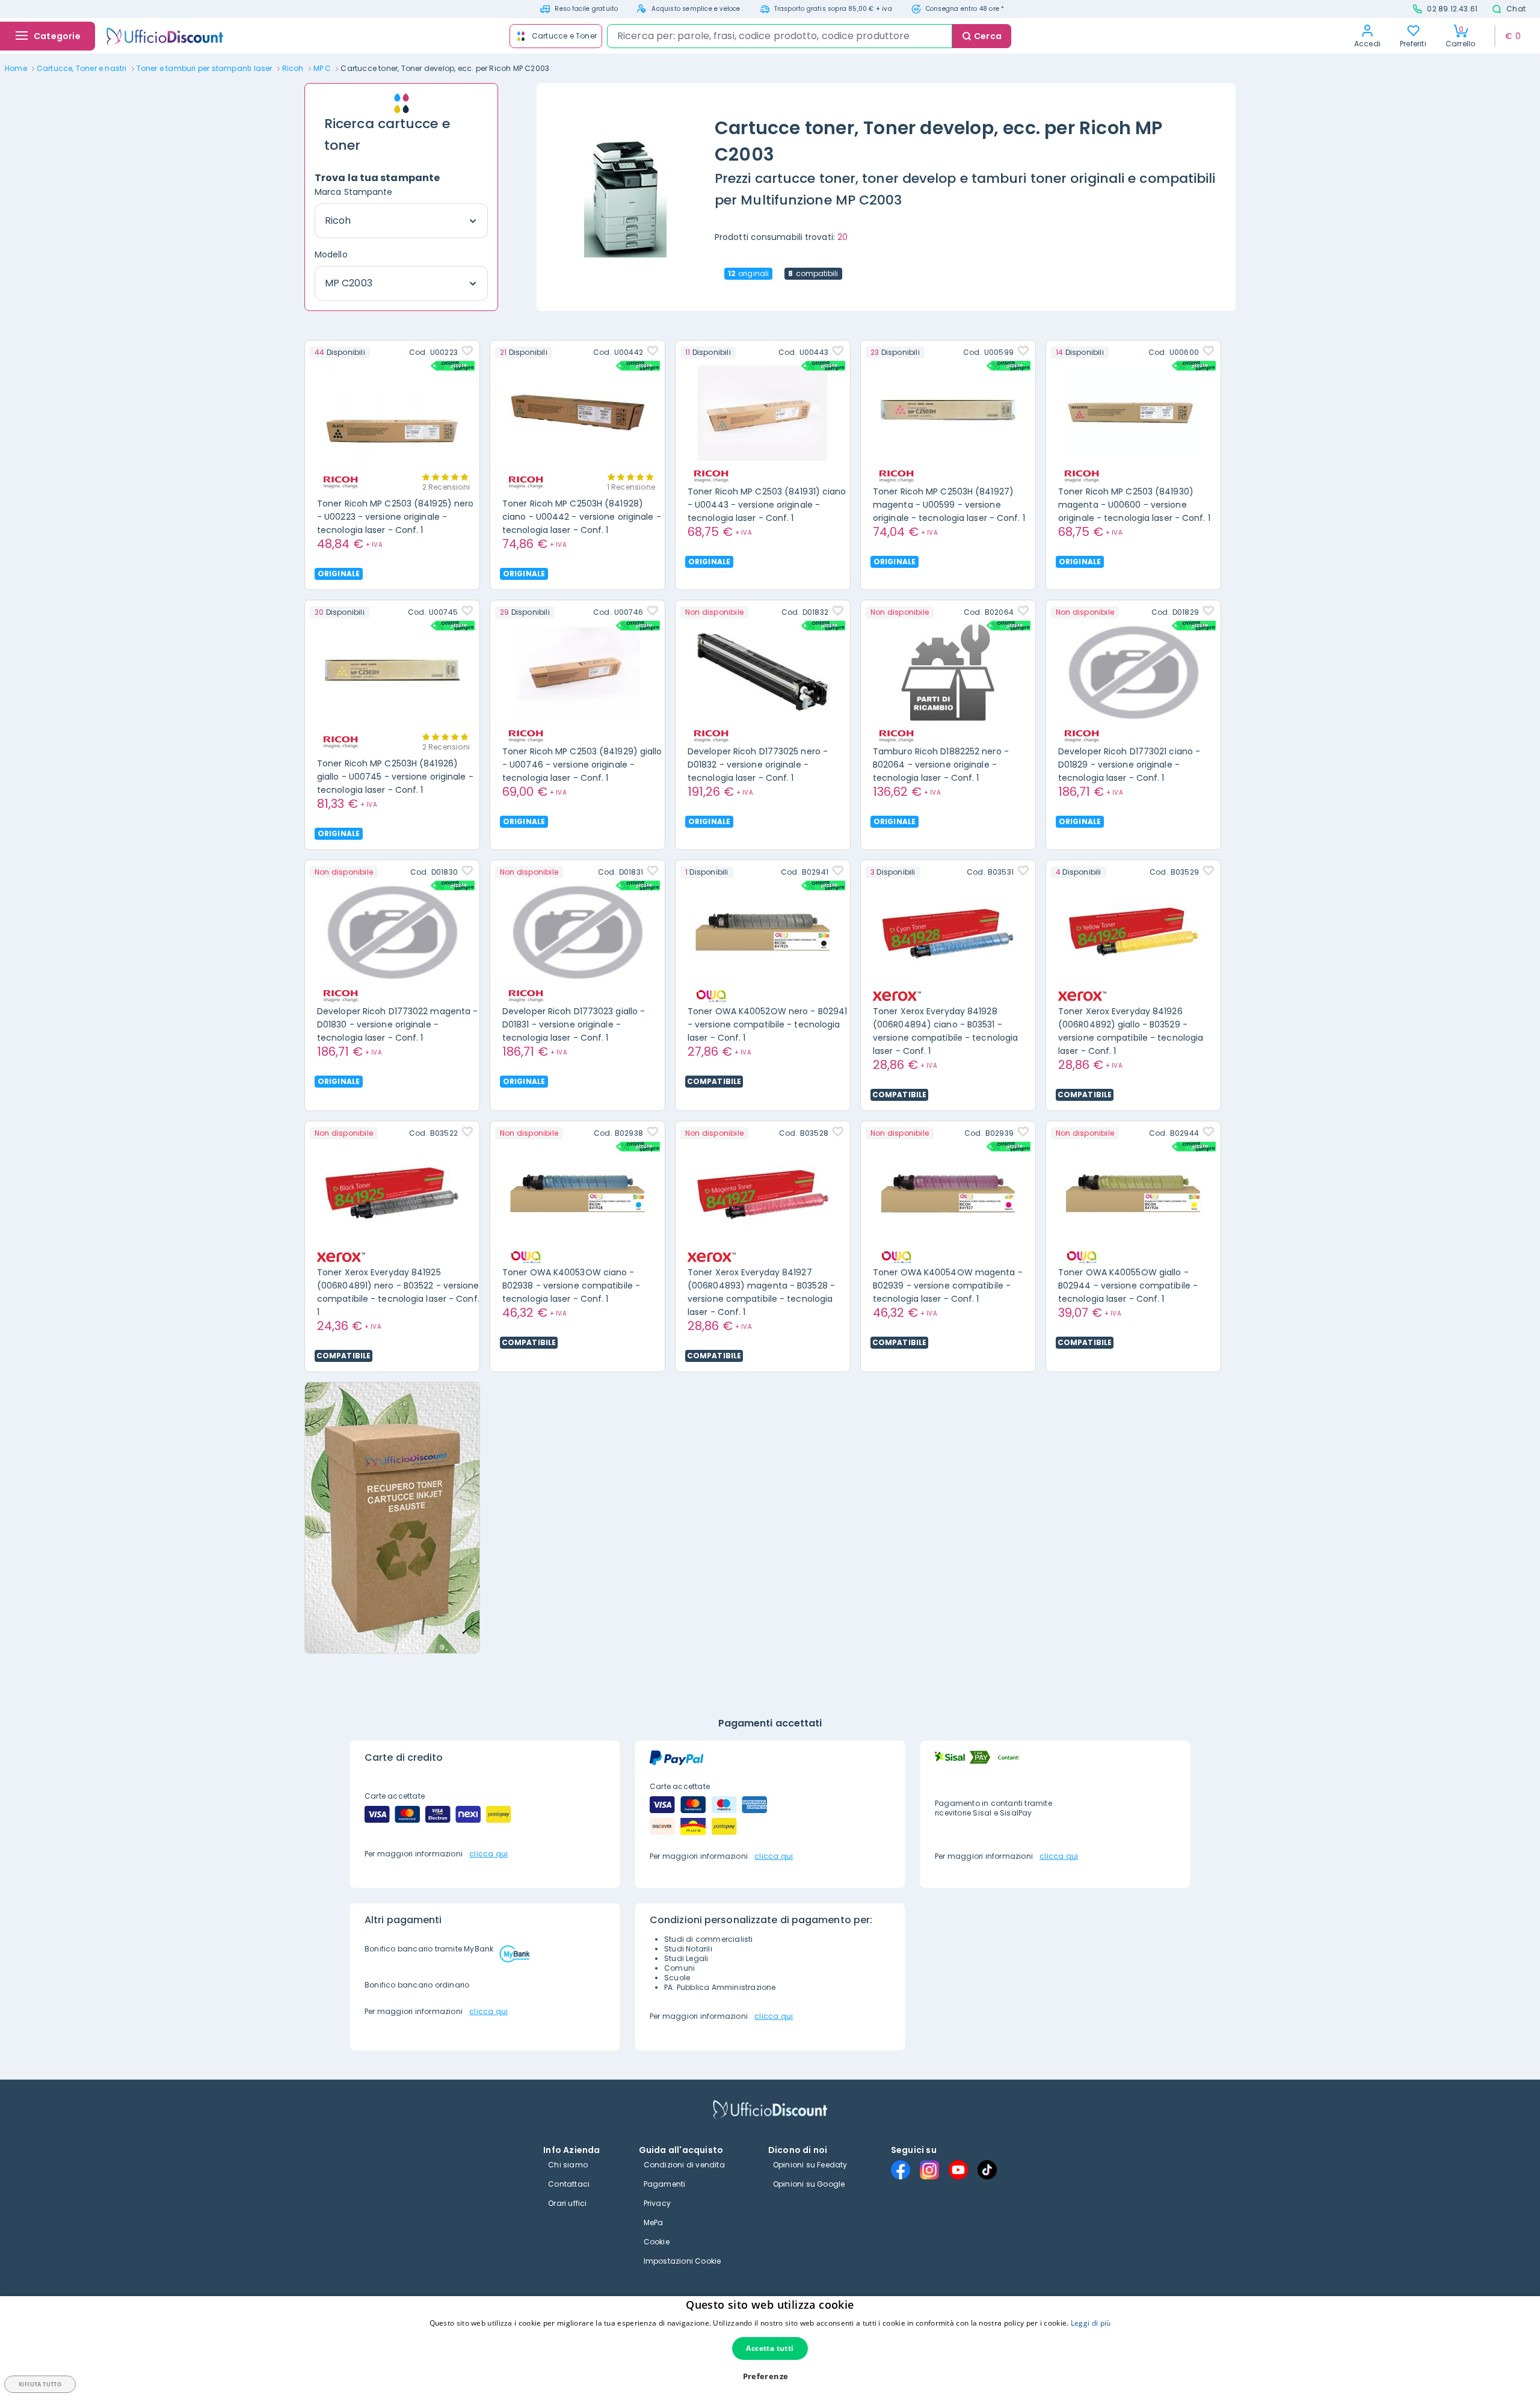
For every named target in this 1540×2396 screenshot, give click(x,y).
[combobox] (780, 36)
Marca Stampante (354, 192)
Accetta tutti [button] (770, 2348)
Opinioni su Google (809, 2184)
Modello (331, 254)
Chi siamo (568, 2165)
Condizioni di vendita (684, 2165)
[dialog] (770, 2346)
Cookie (657, 2242)
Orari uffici (567, 2203)
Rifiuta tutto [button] (40, 2384)
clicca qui (488, 1854)
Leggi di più (1091, 2323)
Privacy (657, 2203)
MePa (654, 2222)
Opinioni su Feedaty (810, 2165)
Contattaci (569, 2184)
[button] (770, 2376)
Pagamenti (665, 2184)
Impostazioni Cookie (682, 2261)
